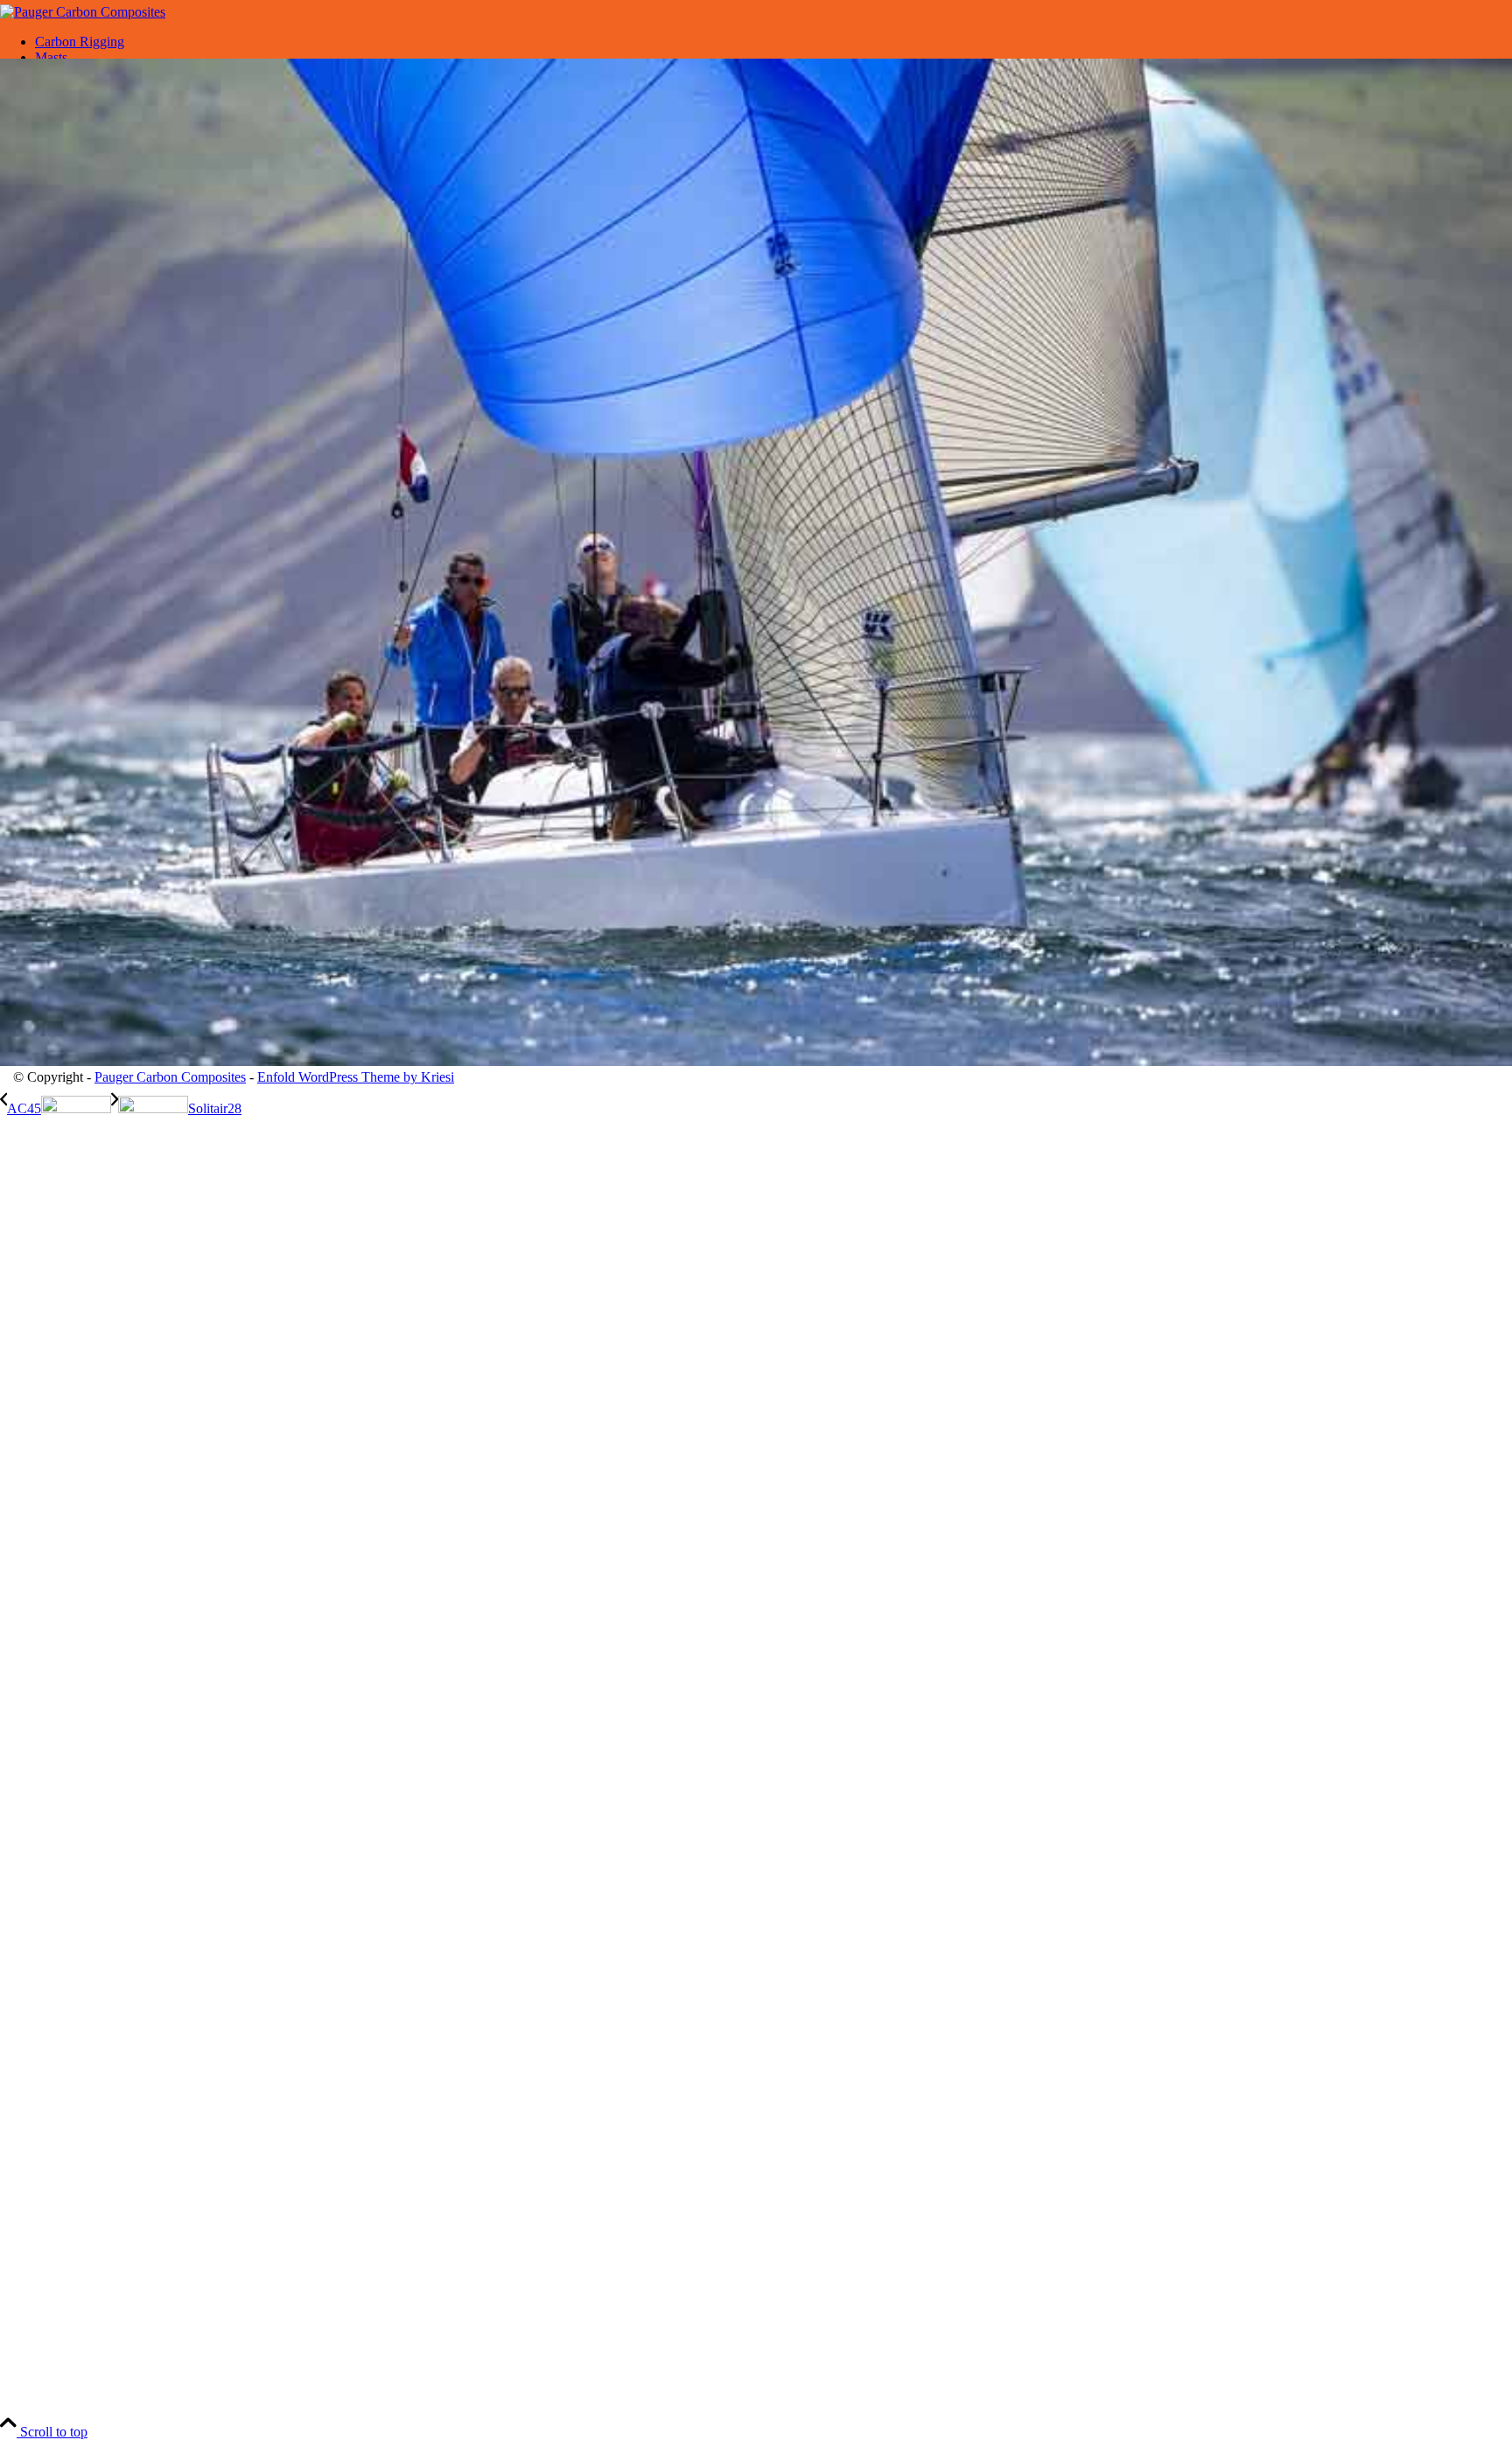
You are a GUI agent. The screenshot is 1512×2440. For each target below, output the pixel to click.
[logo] (83, 12)
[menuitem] (773, 42)
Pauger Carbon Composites (170, 1077)
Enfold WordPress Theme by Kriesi (356, 1077)
